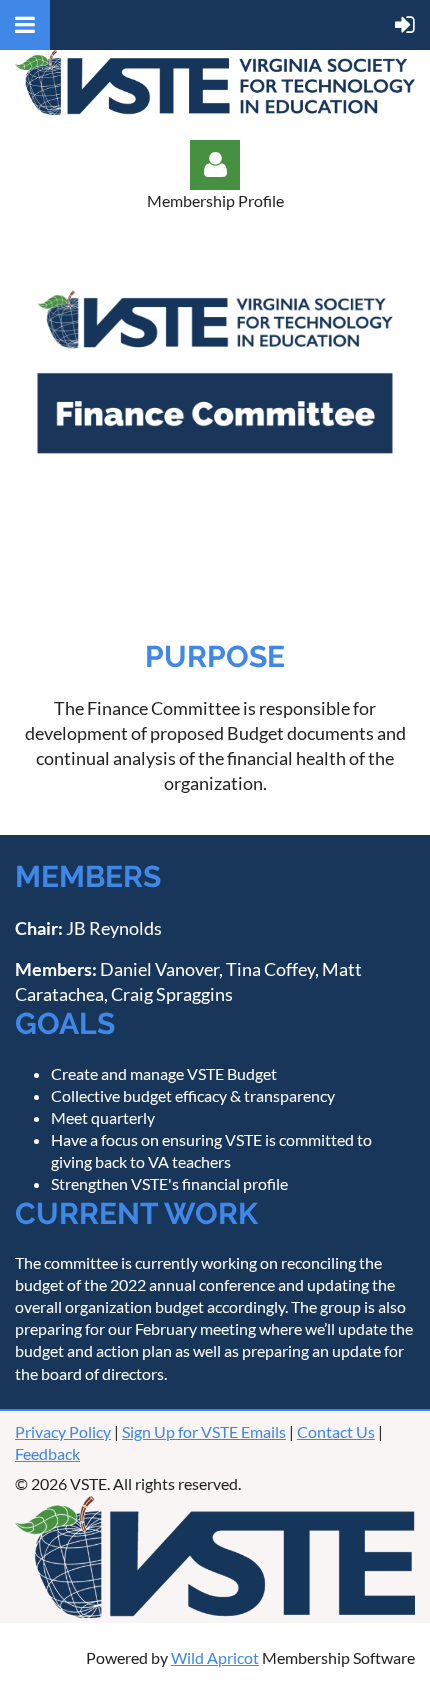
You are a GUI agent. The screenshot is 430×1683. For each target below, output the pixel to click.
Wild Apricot (215, 1657)
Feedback (47, 1453)
